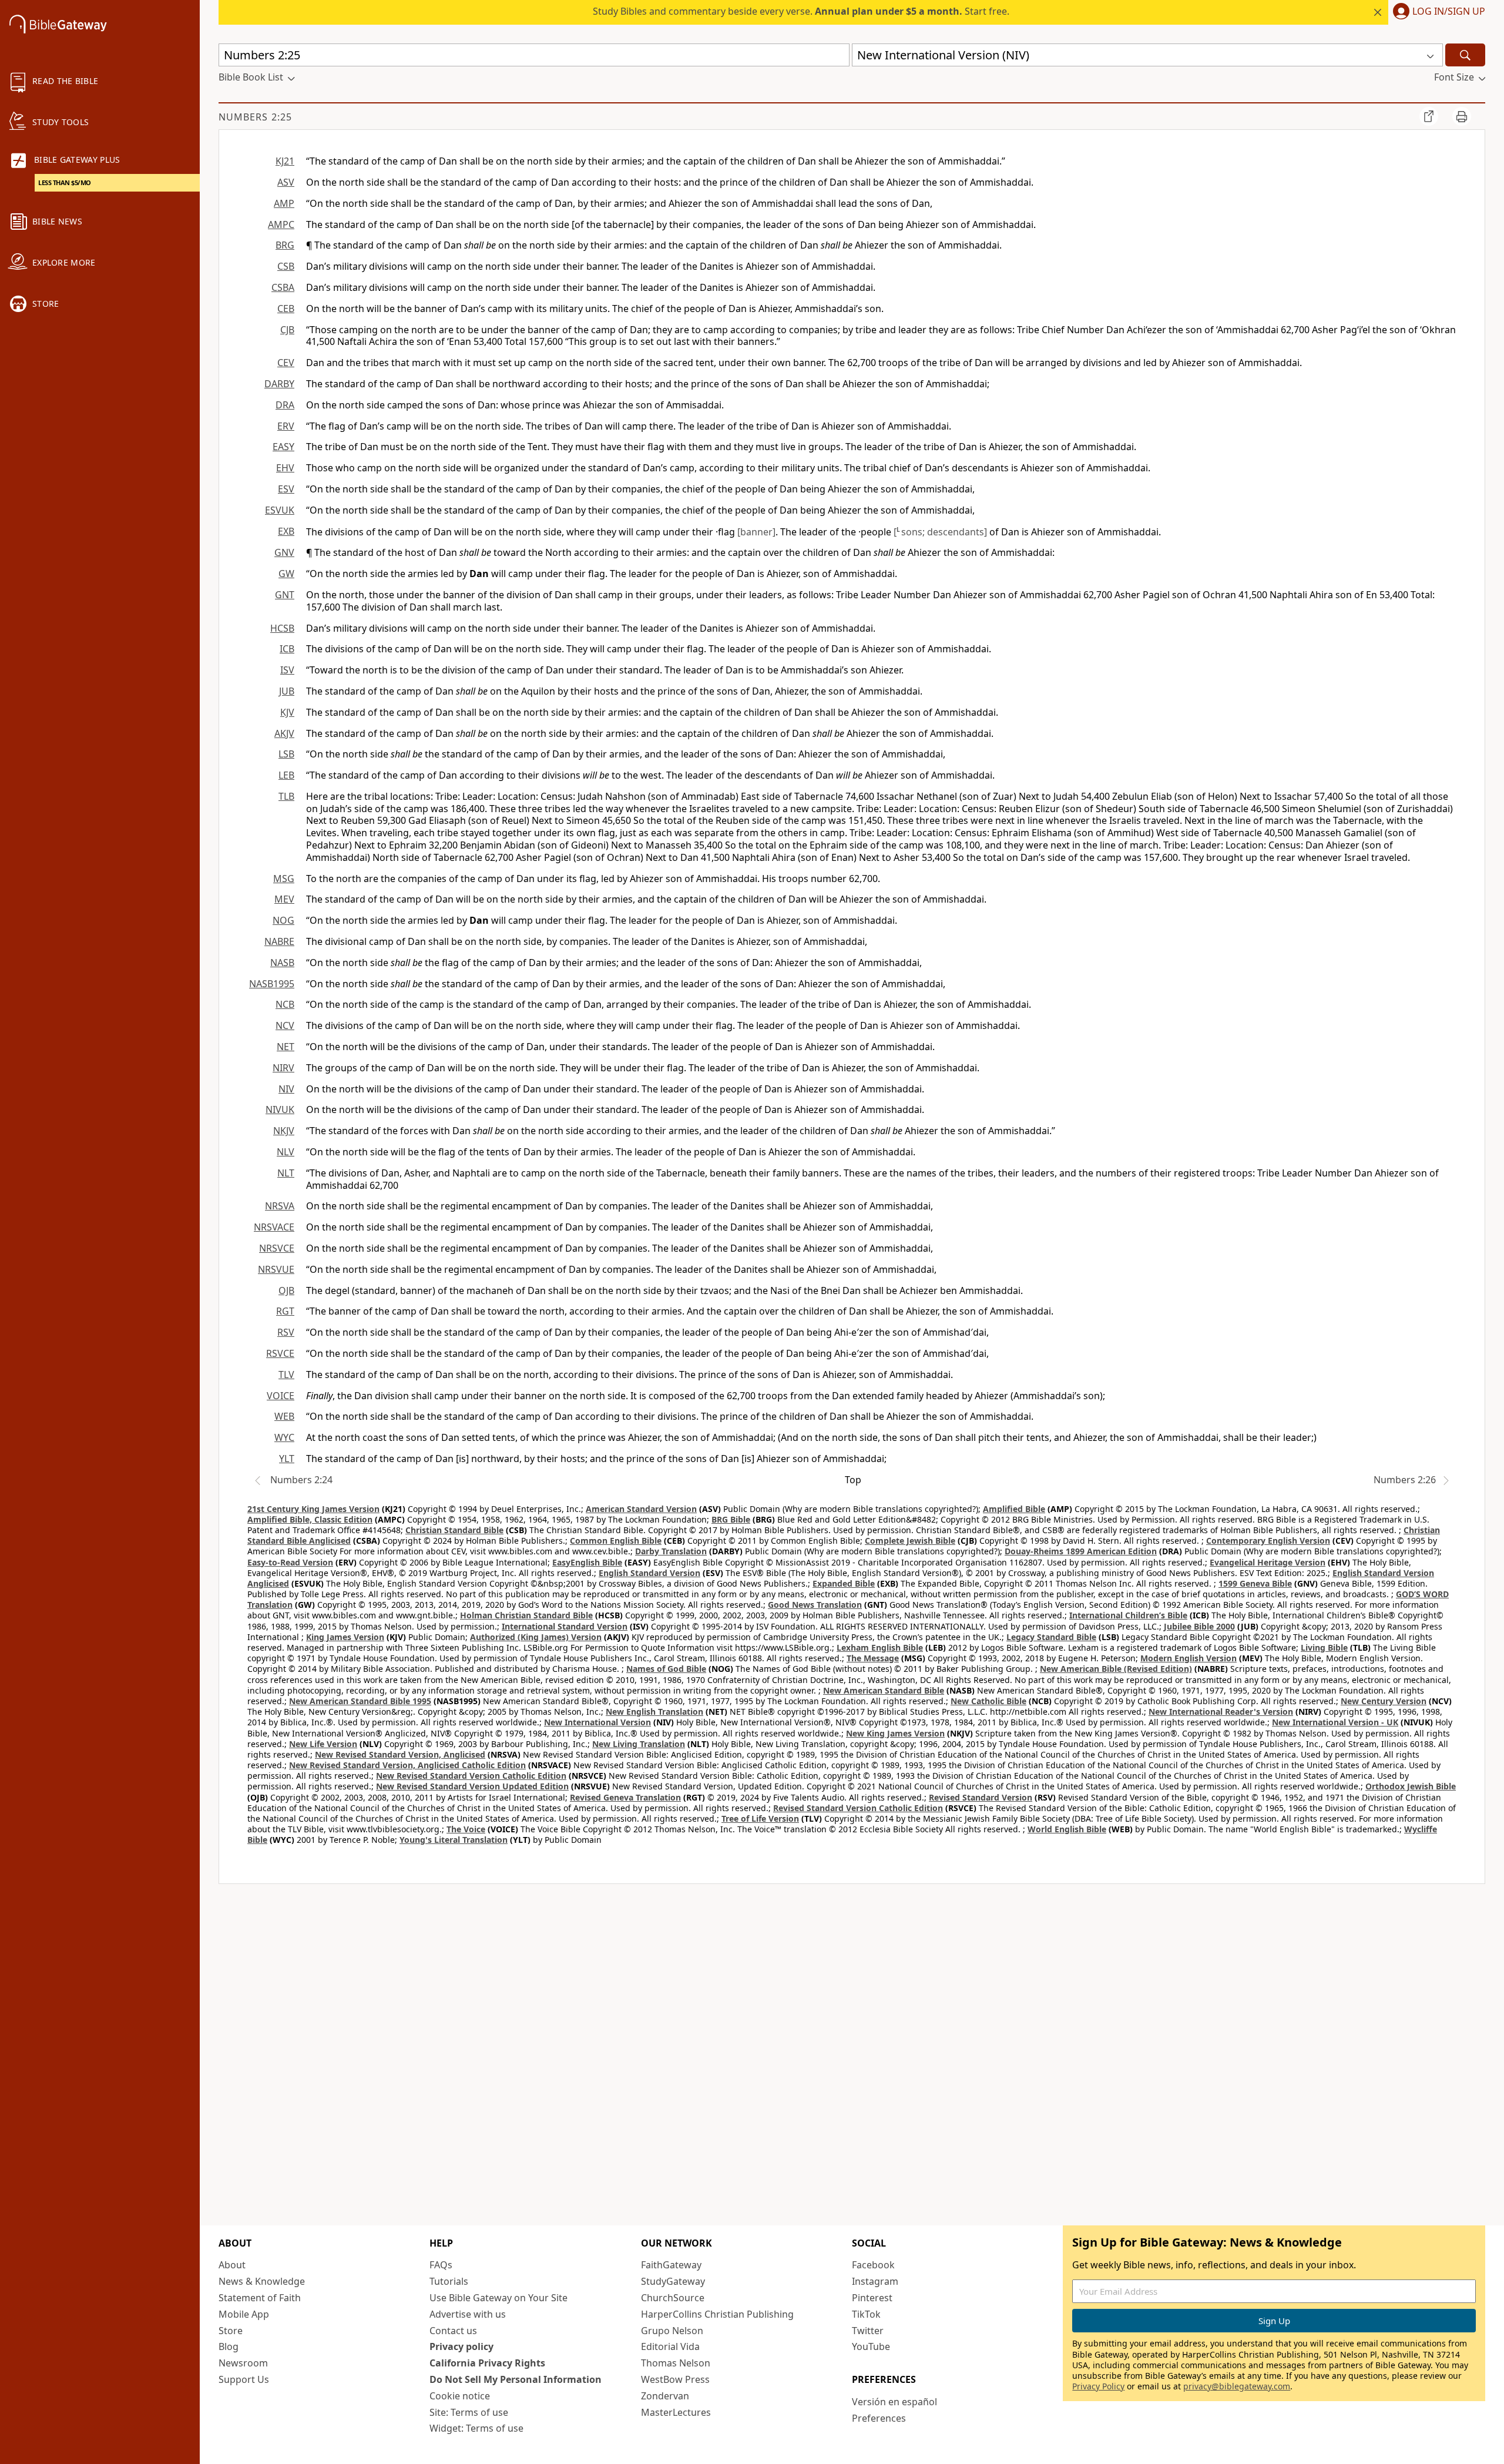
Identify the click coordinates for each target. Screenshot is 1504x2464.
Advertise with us (468, 2314)
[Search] (1465, 55)
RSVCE (280, 1353)
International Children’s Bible (1128, 1615)
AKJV (284, 733)
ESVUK (280, 510)
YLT (287, 1459)
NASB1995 (272, 984)
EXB (286, 531)
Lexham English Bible (880, 1647)
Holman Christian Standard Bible (526, 1615)
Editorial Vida (670, 2346)
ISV (287, 670)
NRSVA (280, 1206)
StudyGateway (673, 2281)
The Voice (466, 1829)
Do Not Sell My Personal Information (516, 2379)
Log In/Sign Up (1449, 12)
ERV (286, 426)
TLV (286, 1375)
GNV (284, 552)
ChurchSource (673, 2298)
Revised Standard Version (981, 1797)
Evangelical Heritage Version (1268, 1562)
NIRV (283, 1068)
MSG (284, 879)
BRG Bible (731, 1519)
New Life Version (323, 1744)
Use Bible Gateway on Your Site (498, 2298)
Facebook (873, 2265)
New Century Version (1384, 1701)
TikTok (866, 2314)
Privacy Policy (1098, 2386)
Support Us (244, 2379)
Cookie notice (460, 2396)
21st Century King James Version (313, 1509)
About (232, 2265)
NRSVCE (277, 1248)
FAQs (441, 2265)
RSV (286, 1332)
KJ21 (285, 161)
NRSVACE (274, 1227)
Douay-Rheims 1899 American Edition (1081, 1551)
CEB (286, 309)
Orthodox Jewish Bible (1411, 1786)
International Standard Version (565, 1626)
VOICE (281, 1396)
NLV (286, 1152)
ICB (287, 649)
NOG (283, 920)
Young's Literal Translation (454, 1840)
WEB (284, 1416)
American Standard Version (641, 1509)
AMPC (281, 224)
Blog (229, 2346)
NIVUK (280, 1109)
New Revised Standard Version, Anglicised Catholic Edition (407, 1765)
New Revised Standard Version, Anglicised (400, 1754)
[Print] (1462, 116)
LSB (286, 754)
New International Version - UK (1335, 1722)
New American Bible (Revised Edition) (1116, 1669)
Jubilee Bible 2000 (1199, 1626)
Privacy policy (461, 2346)
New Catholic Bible (988, 1701)
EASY (283, 447)
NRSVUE (276, 1269)
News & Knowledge (262, 2281)
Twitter (868, 2331)
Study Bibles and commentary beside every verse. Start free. (801, 11)
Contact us (453, 2331)
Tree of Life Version (760, 1818)
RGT (285, 1311)
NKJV (284, 1131)
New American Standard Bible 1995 (360, 1701)
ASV (286, 182)
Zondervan (665, 2396)
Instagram (875, 2281)
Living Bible (1324, 1647)
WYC (284, 1437)
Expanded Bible (844, 1583)
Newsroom (243, 2363)
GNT (285, 595)
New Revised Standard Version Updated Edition (472, 1786)
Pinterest (872, 2298)
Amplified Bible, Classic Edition (310, 1519)
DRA (285, 405)
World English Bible (1067, 1829)
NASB (282, 963)
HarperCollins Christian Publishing (717, 2314)
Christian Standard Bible (454, 1530)
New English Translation (654, 1712)
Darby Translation (671, 1551)
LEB (286, 775)
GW (286, 574)
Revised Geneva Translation (625, 1797)
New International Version (597, 1722)
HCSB (282, 628)
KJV (287, 712)
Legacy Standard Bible (1051, 1637)
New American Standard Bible (884, 1690)
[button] (1437, 12)
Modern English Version (1189, 1658)
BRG (285, 245)
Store (231, 2331)
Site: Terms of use (469, 2412)
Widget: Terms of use (476, 2428)
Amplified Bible (1014, 1509)
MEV (284, 899)
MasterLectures (676, 2412)
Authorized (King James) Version (536, 1637)
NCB (285, 1004)
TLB (286, 796)
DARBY (279, 384)
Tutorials (449, 2281)
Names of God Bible (666, 1669)
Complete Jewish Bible (910, 1541)
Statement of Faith (260, 2298)
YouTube (871, 2346)
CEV (286, 363)
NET (286, 1047)
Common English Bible (616, 1541)
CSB (286, 266)
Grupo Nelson (672, 2331)
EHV (285, 468)
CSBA (283, 287)
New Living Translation (639, 1744)
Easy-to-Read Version (290, 1562)
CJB (287, 330)
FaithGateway (671, 2265)
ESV (286, 489)
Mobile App (244, 2314)
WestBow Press (675, 2379)
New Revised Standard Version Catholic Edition (471, 1776)
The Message (873, 1658)
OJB (286, 1290)
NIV (286, 1089)
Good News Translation (815, 1605)
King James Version (345, 1637)
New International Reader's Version (1221, 1712)
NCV (285, 1025)
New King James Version (895, 1733)
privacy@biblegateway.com (1237, 2386)
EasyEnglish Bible (587, 1562)
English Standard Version (649, 1573)
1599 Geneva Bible (1255, 1583)
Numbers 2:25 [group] (255, 117)
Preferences (879, 2418)
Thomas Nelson (676, 2363)
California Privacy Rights (487, 2363)
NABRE (279, 941)
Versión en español (894, 2402)
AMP (284, 203)
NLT (286, 1173)
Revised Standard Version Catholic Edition (858, 1808)
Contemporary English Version (1268, 1541)
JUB (287, 691)
